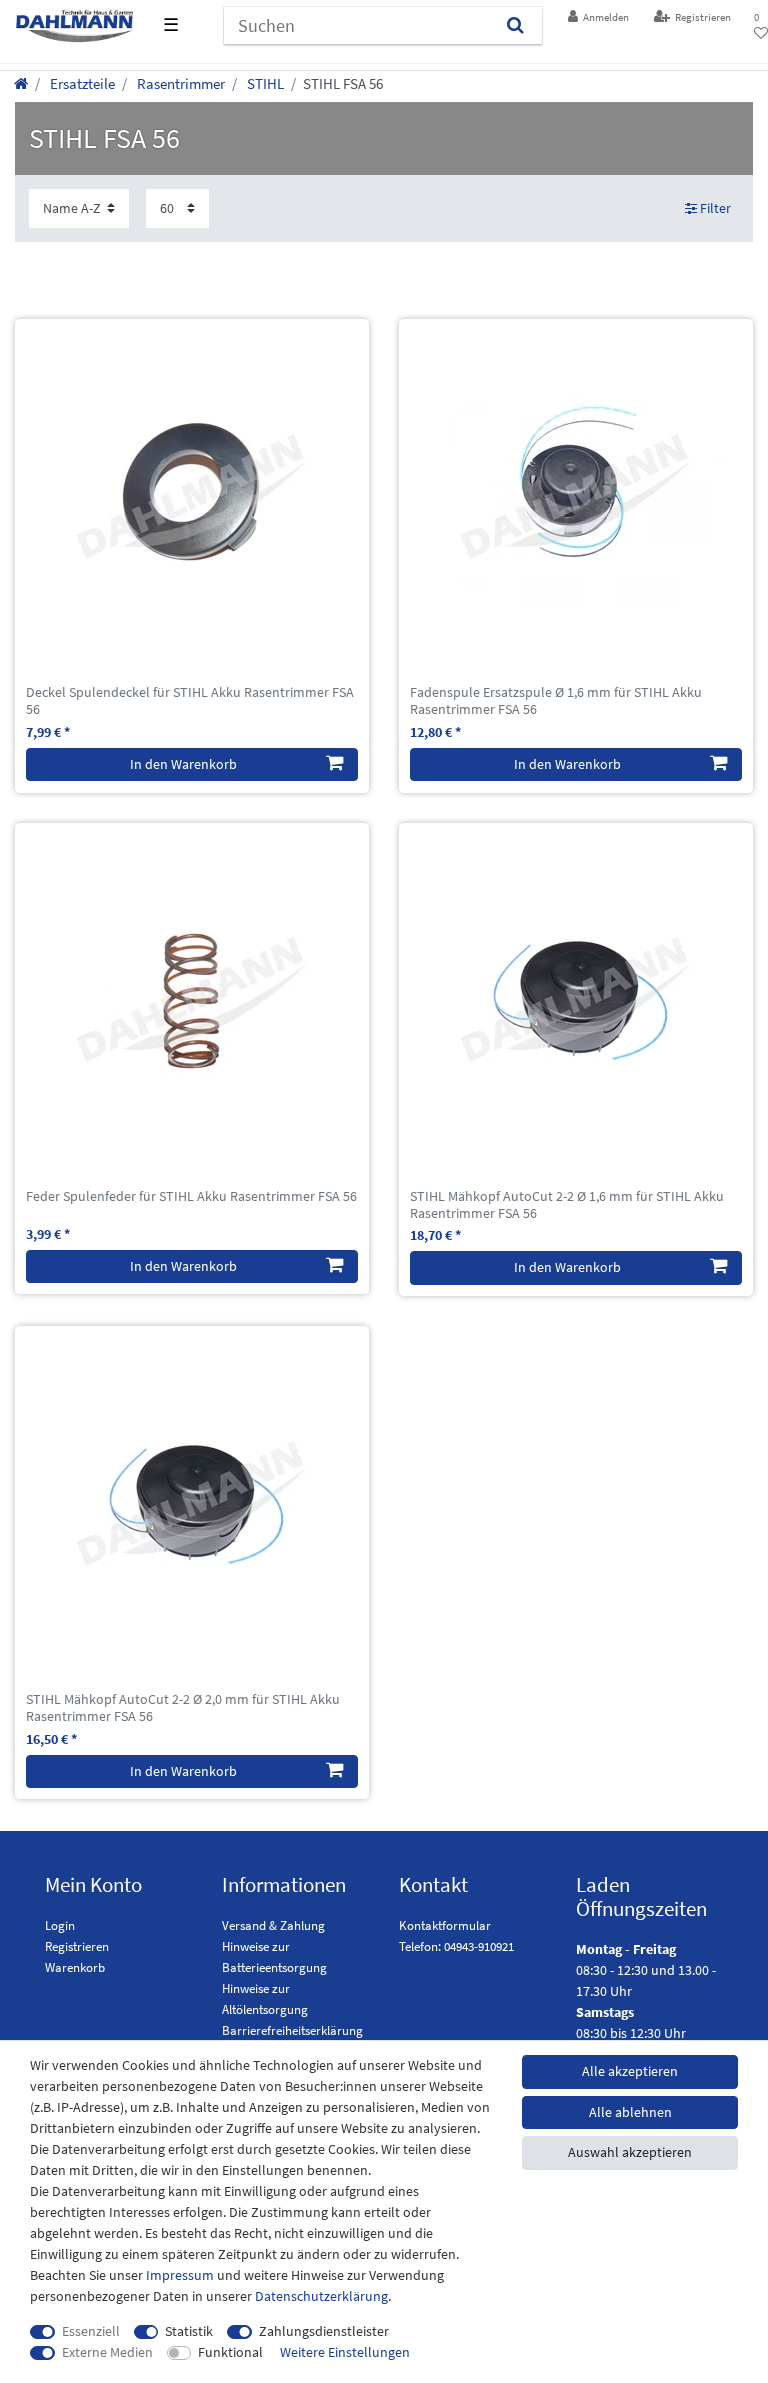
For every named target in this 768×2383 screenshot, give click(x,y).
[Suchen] (515, 25)
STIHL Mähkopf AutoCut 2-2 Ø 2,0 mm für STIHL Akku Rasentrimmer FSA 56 (183, 1708)
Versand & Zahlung (273, 1925)
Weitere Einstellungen (345, 2352)
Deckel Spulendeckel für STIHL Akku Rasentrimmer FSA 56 (190, 701)
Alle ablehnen (630, 2112)
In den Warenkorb (183, 764)
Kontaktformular (445, 1925)
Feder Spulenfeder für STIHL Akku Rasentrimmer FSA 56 (191, 1196)
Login (60, 1925)
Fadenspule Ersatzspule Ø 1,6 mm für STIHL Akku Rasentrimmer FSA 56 (556, 701)
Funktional (230, 2352)
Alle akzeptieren (630, 2071)
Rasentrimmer (179, 83)
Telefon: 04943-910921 (456, 1946)
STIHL (264, 83)
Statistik (189, 2331)
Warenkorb (75, 1967)
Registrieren (77, 1946)
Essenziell (91, 2331)
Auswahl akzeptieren (630, 2152)
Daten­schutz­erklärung (321, 2296)
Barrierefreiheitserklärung (292, 2030)
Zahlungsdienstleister (324, 2331)
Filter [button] (715, 208)
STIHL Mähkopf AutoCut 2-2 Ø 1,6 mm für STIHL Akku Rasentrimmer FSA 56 (567, 1205)
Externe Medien (107, 2352)
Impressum (180, 2275)
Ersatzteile (81, 83)
